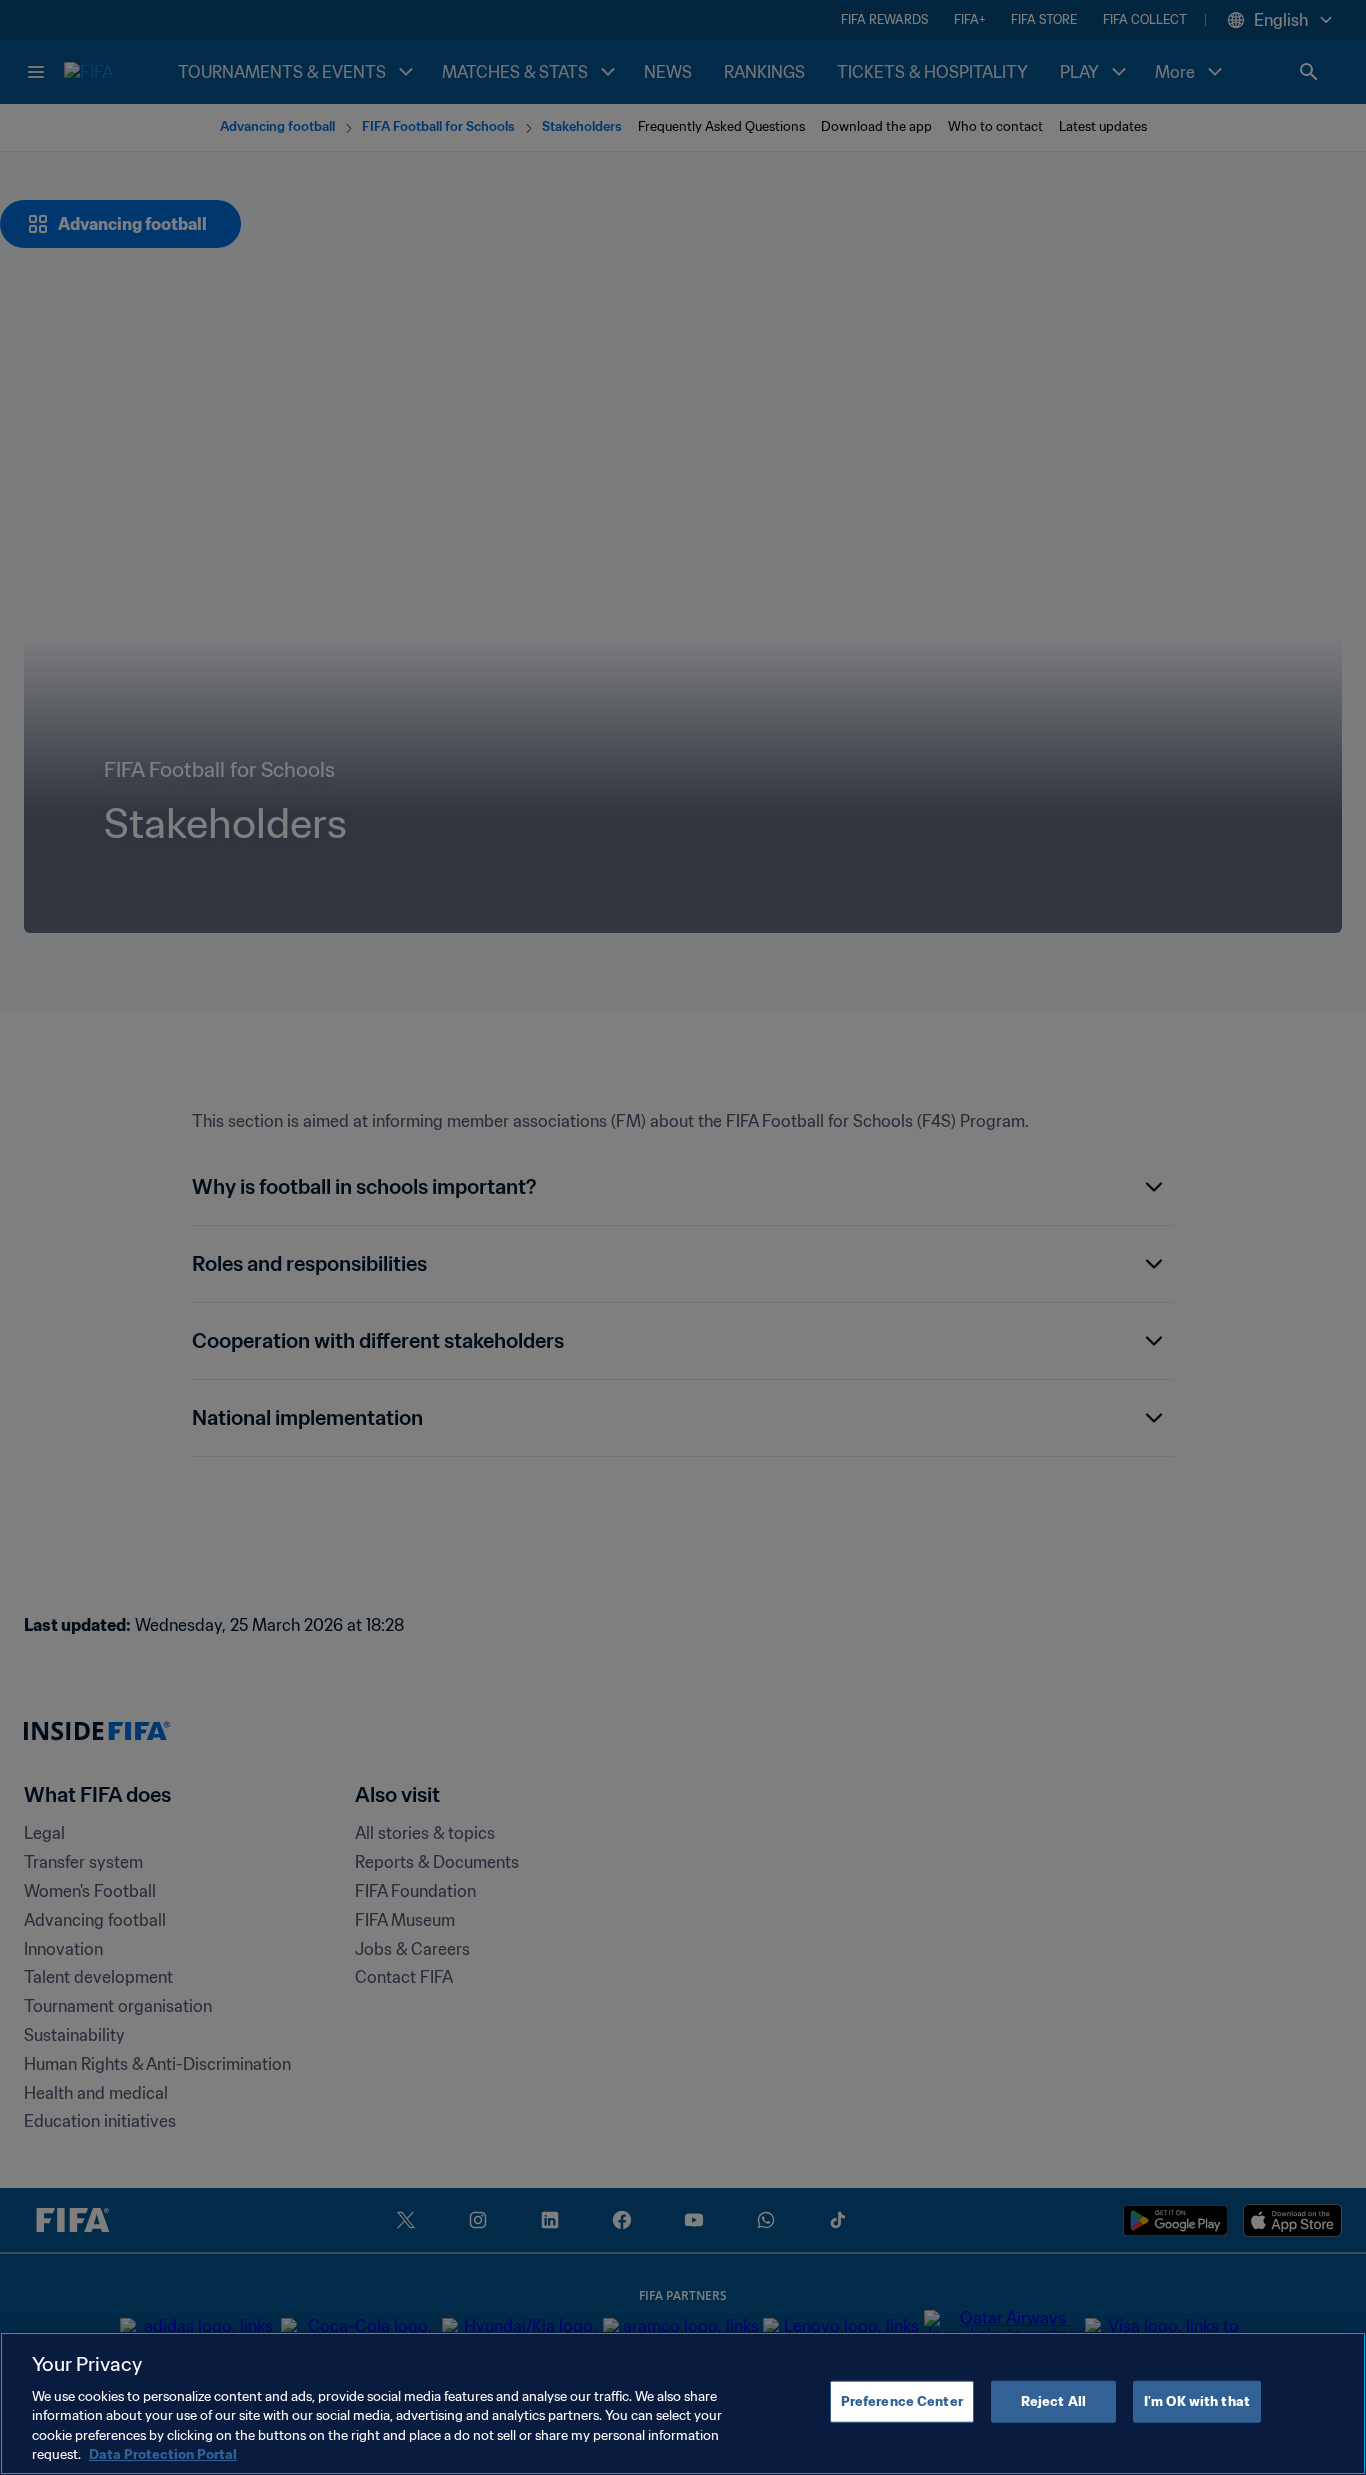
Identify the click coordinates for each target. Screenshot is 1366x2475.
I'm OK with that (1197, 2401)
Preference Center (902, 2401)
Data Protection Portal (163, 2454)
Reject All (1053, 2401)
